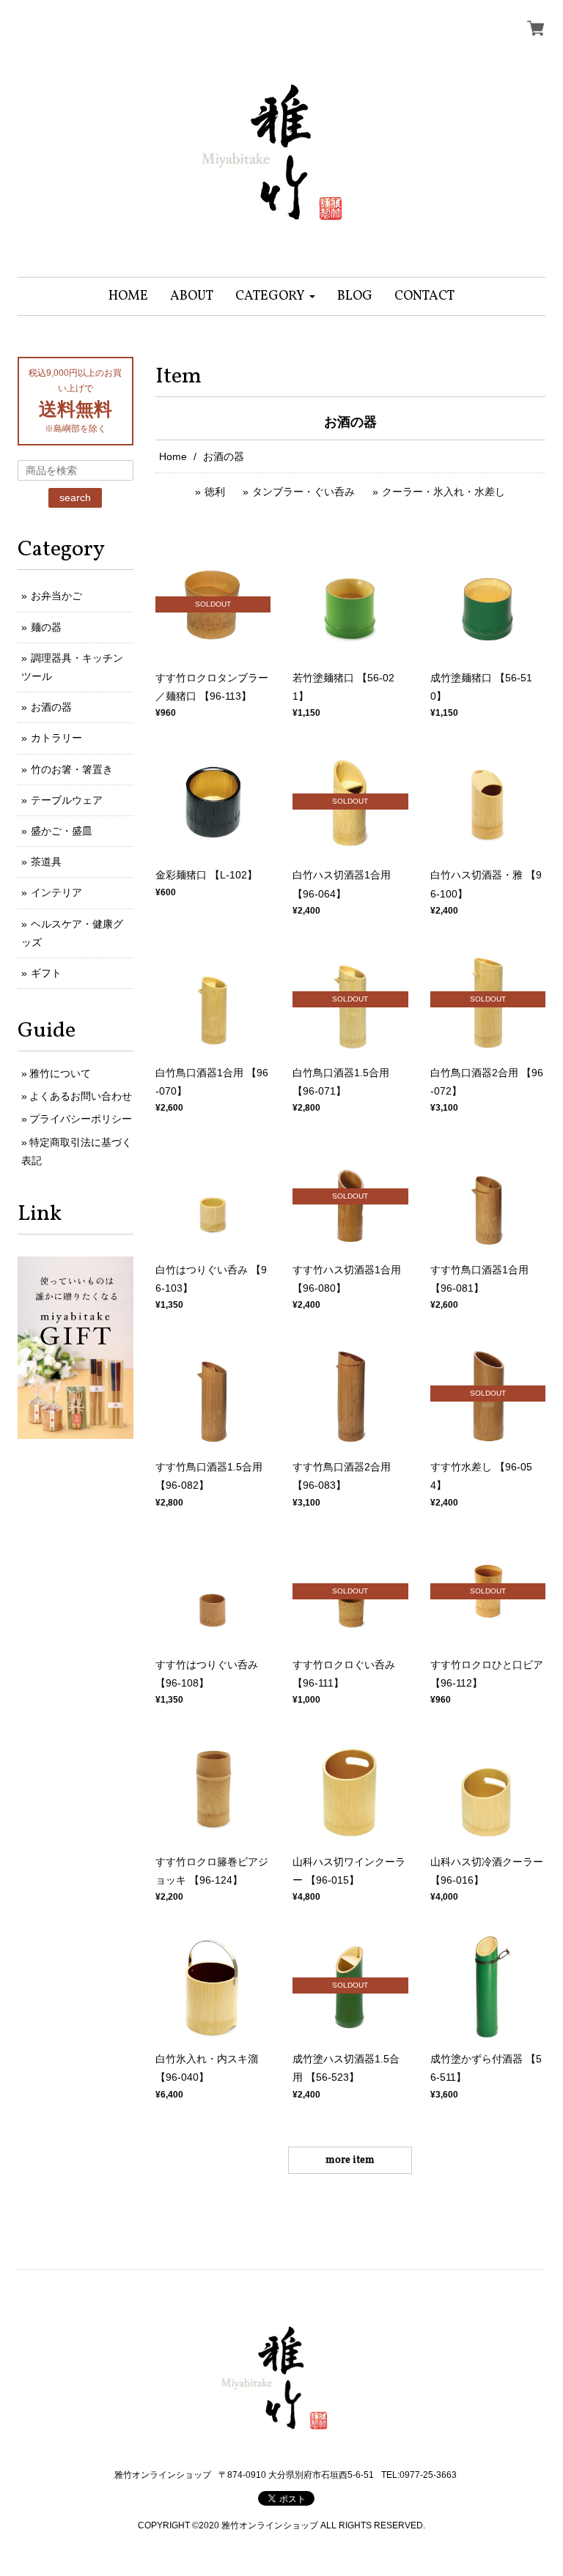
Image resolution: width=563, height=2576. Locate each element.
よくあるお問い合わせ (81, 1096)
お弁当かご (56, 596)
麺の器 (46, 627)
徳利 (215, 492)
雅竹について (60, 1073)
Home (173, 456)
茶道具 (46, 862)
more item (350, 2160)
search (75, 497)
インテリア (56, 892)
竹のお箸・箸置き (72, 769)
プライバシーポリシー (81, 1119)
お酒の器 (51, 707)
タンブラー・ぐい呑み (303, 492)
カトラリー (56, 738)
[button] (275, 296)
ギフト (46, 973)
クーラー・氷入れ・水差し (444, 492)
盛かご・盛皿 (62, 831)
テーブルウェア (67, 800)
